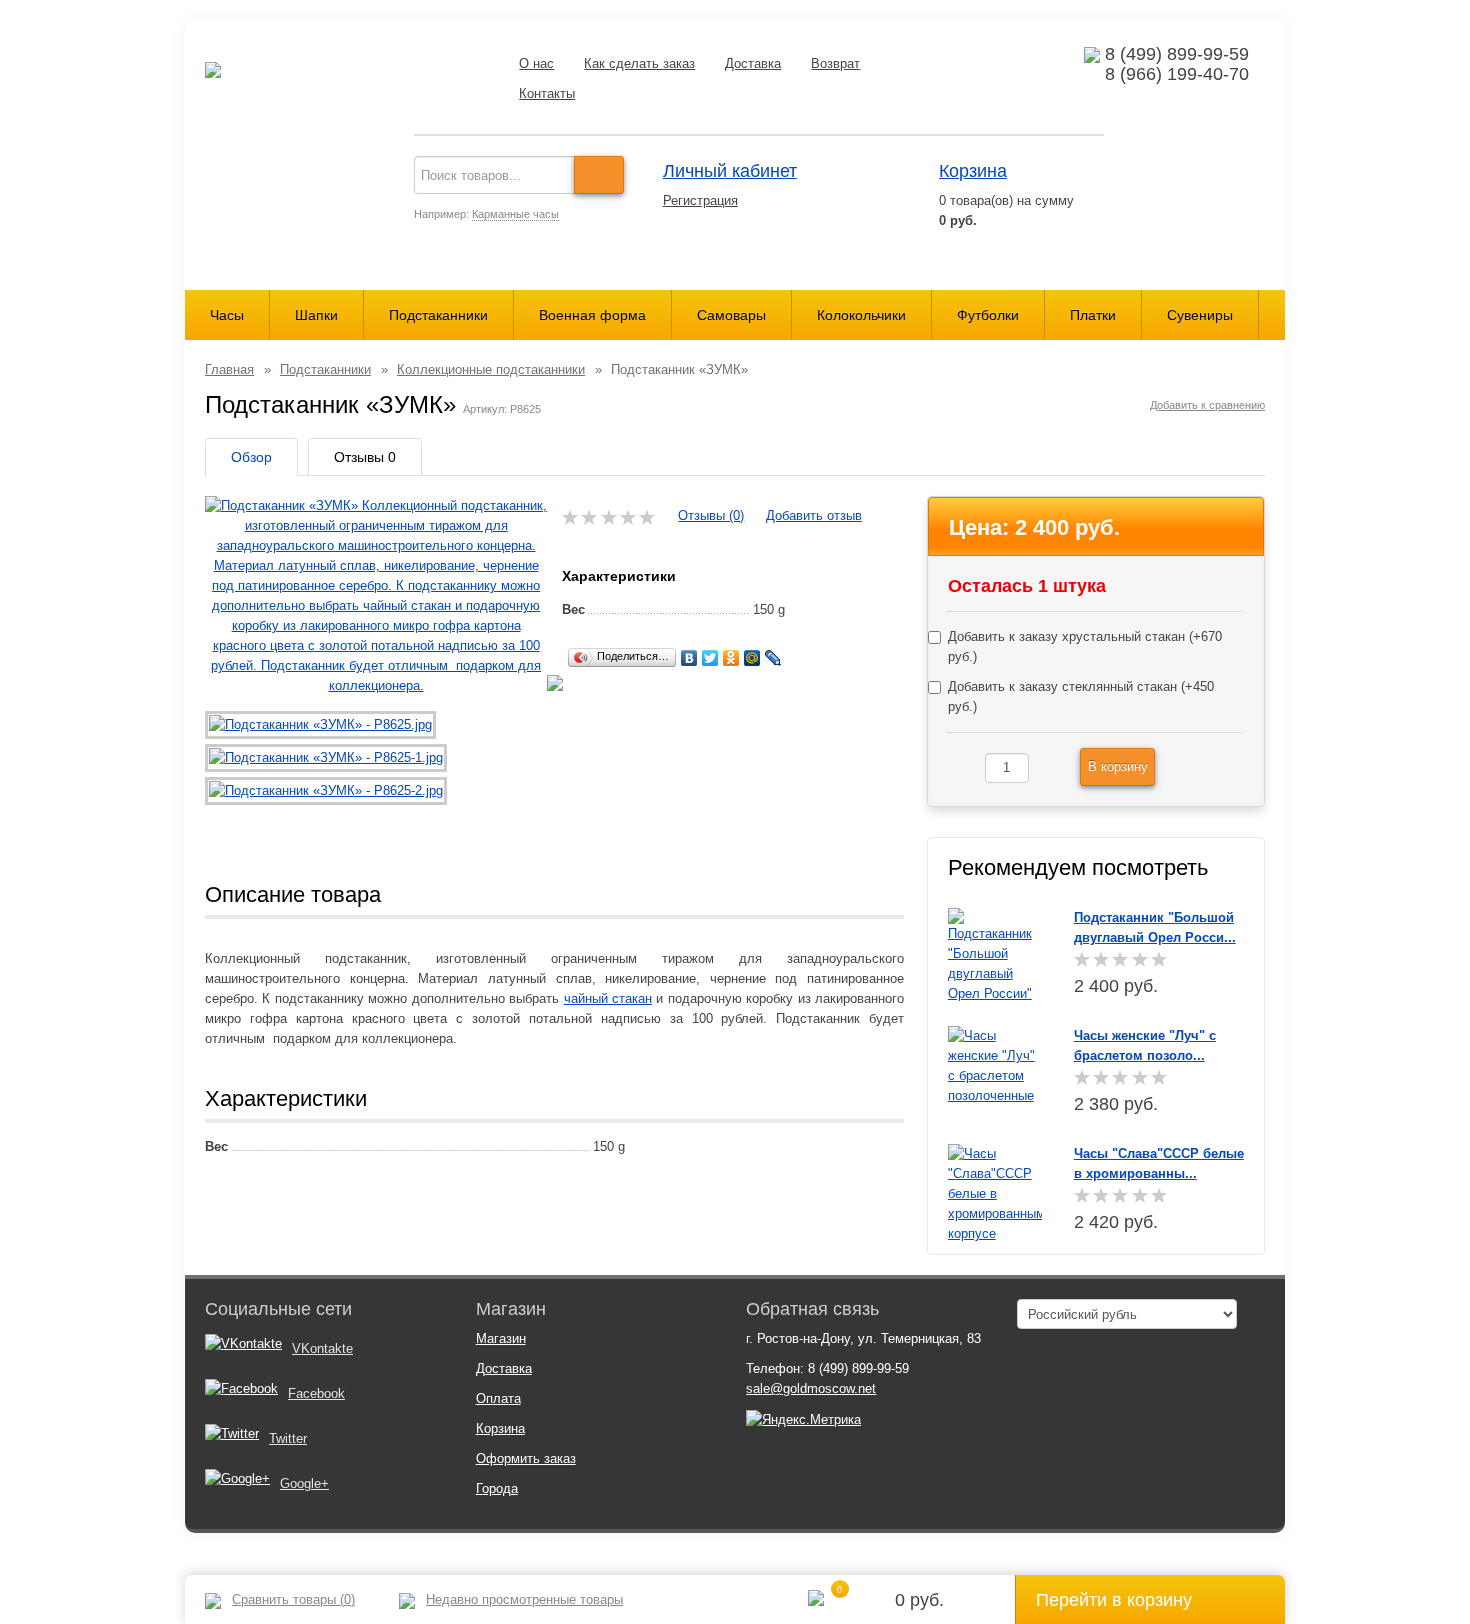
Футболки (988, 315)
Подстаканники (438, 315)
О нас (536, 63)
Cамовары (731, 315)
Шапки (316, 315)
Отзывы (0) (711, 515)
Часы (227, 315)
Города (497, 1488)
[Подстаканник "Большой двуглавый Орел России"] (995, 954)
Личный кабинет (730, 171)
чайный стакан (608, 998)
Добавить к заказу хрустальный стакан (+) (1085, 646)
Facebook (316, 1393)
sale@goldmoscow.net (811, 1388)
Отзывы (365, 457)
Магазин (501, 1338)
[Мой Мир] (752, 658)
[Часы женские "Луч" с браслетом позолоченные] (995, 1064)
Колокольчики (861, 315)
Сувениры (1200, 315)
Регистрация (700, 200)
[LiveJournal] (773, 658)
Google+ (304, 1483)
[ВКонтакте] (689, 658)
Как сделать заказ (639, 63)
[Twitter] (710, 658)
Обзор (251, 457)
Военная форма (592, 315)
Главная (229, 369)
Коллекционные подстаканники (491, 369)
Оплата (498, 1398)
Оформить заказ (526, 1458)
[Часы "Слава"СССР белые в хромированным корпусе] (995, 1192)
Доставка (753, 63)
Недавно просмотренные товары (524, 1599)
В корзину (1118, 766)
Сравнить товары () (293, 1599)
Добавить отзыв (814, 515)
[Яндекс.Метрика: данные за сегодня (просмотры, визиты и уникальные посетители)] (803, 1420)
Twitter (288, 1438)
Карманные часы (515, 214)
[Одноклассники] (731, 658)
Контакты (547, 93)
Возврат (835, 63)
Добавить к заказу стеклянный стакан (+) (1081, 696)
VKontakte (322, 1348)
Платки (1093, 315)
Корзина (973, 171)
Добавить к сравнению (1207, 405)
